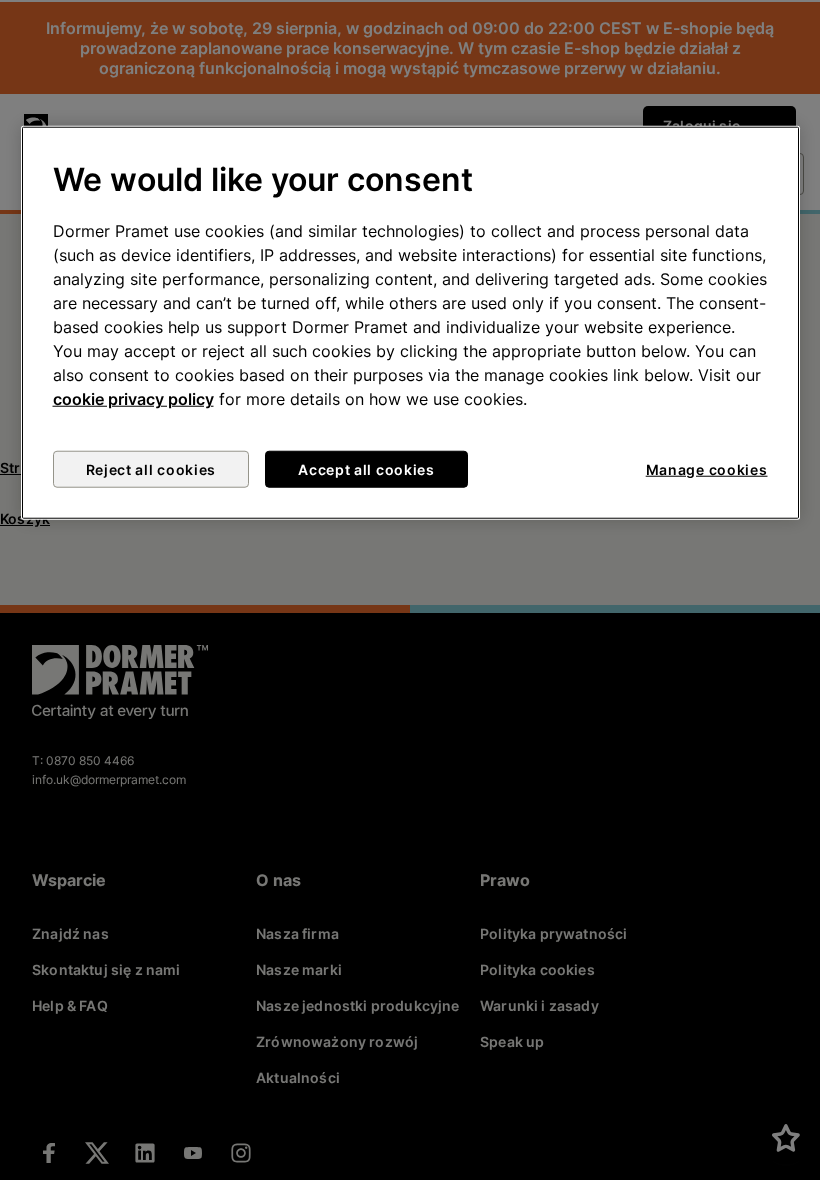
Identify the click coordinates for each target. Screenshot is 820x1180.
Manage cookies (707, 469)
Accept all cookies (366, 469)
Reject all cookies (151, 469)
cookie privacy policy (133, 399)
